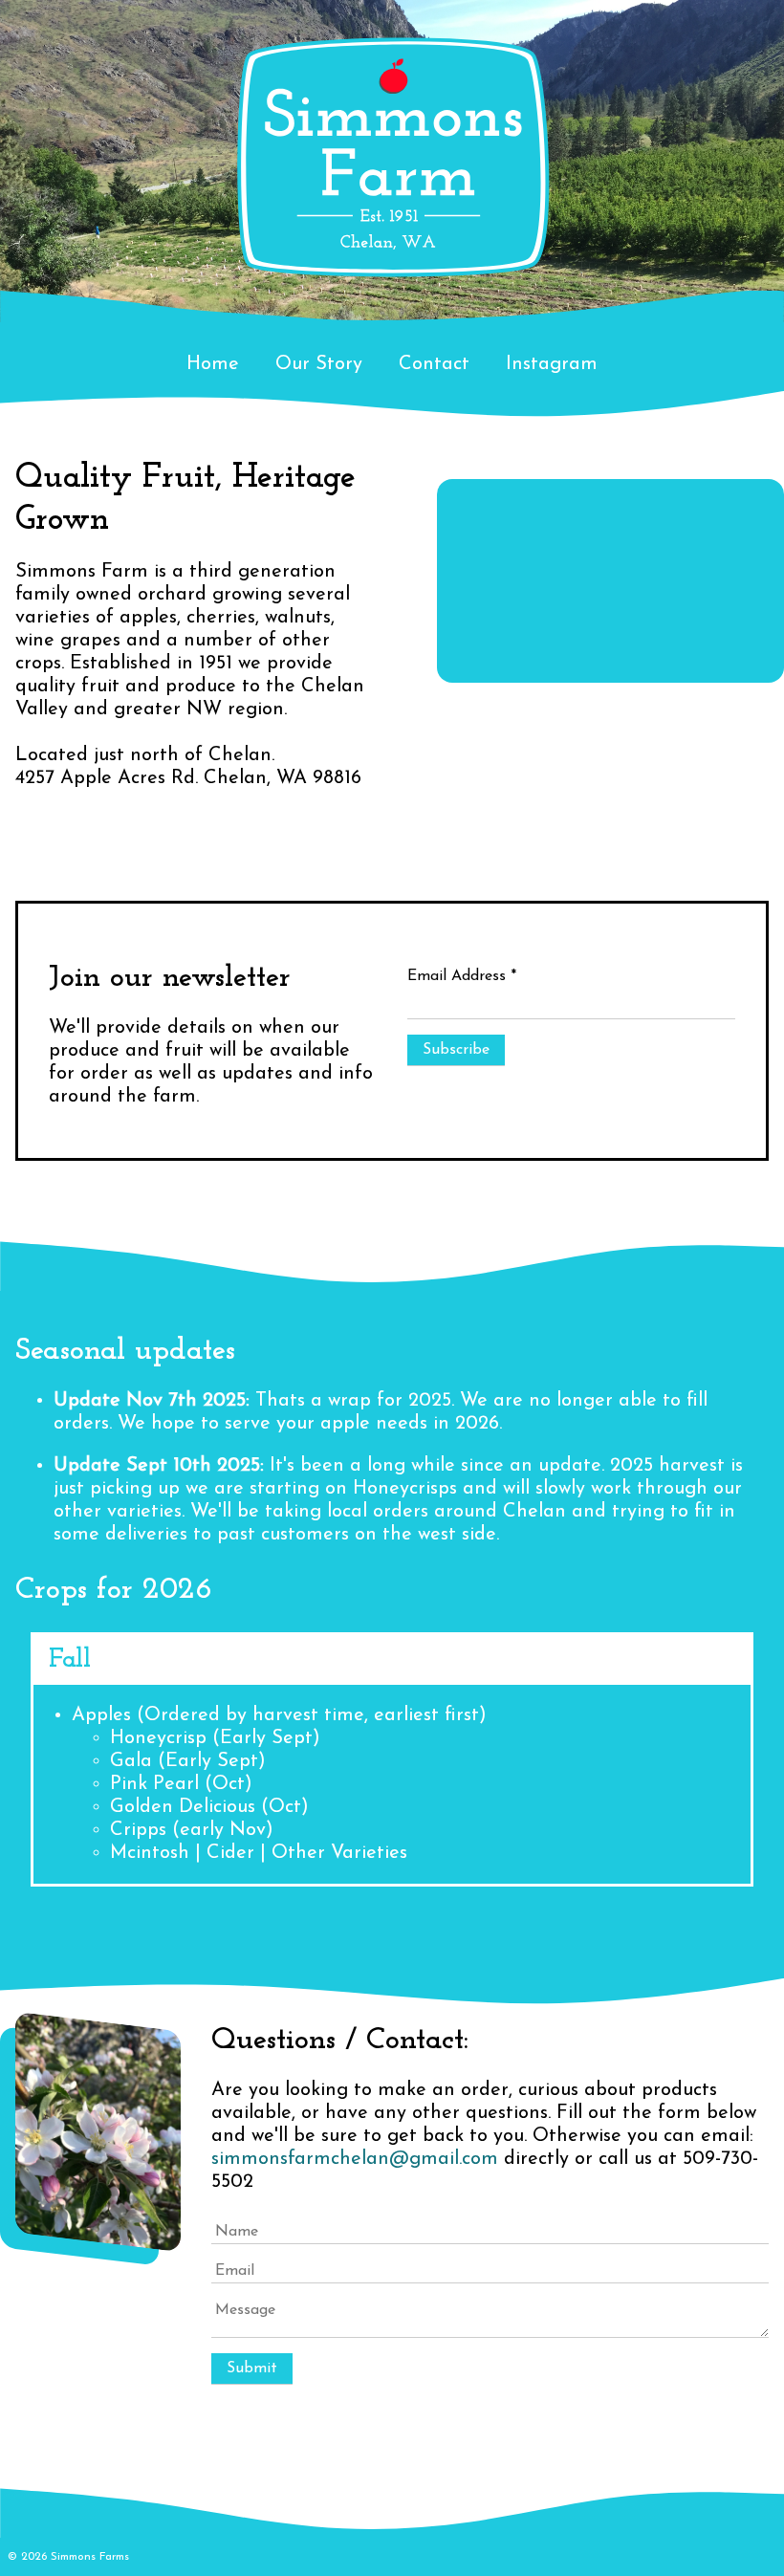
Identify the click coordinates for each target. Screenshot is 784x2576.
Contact (434, 364)
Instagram (552, 364)
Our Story (319, 364)
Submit (252, 2369)
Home (213, 364)
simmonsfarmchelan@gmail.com (355, 2159)
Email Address (462, 976)
